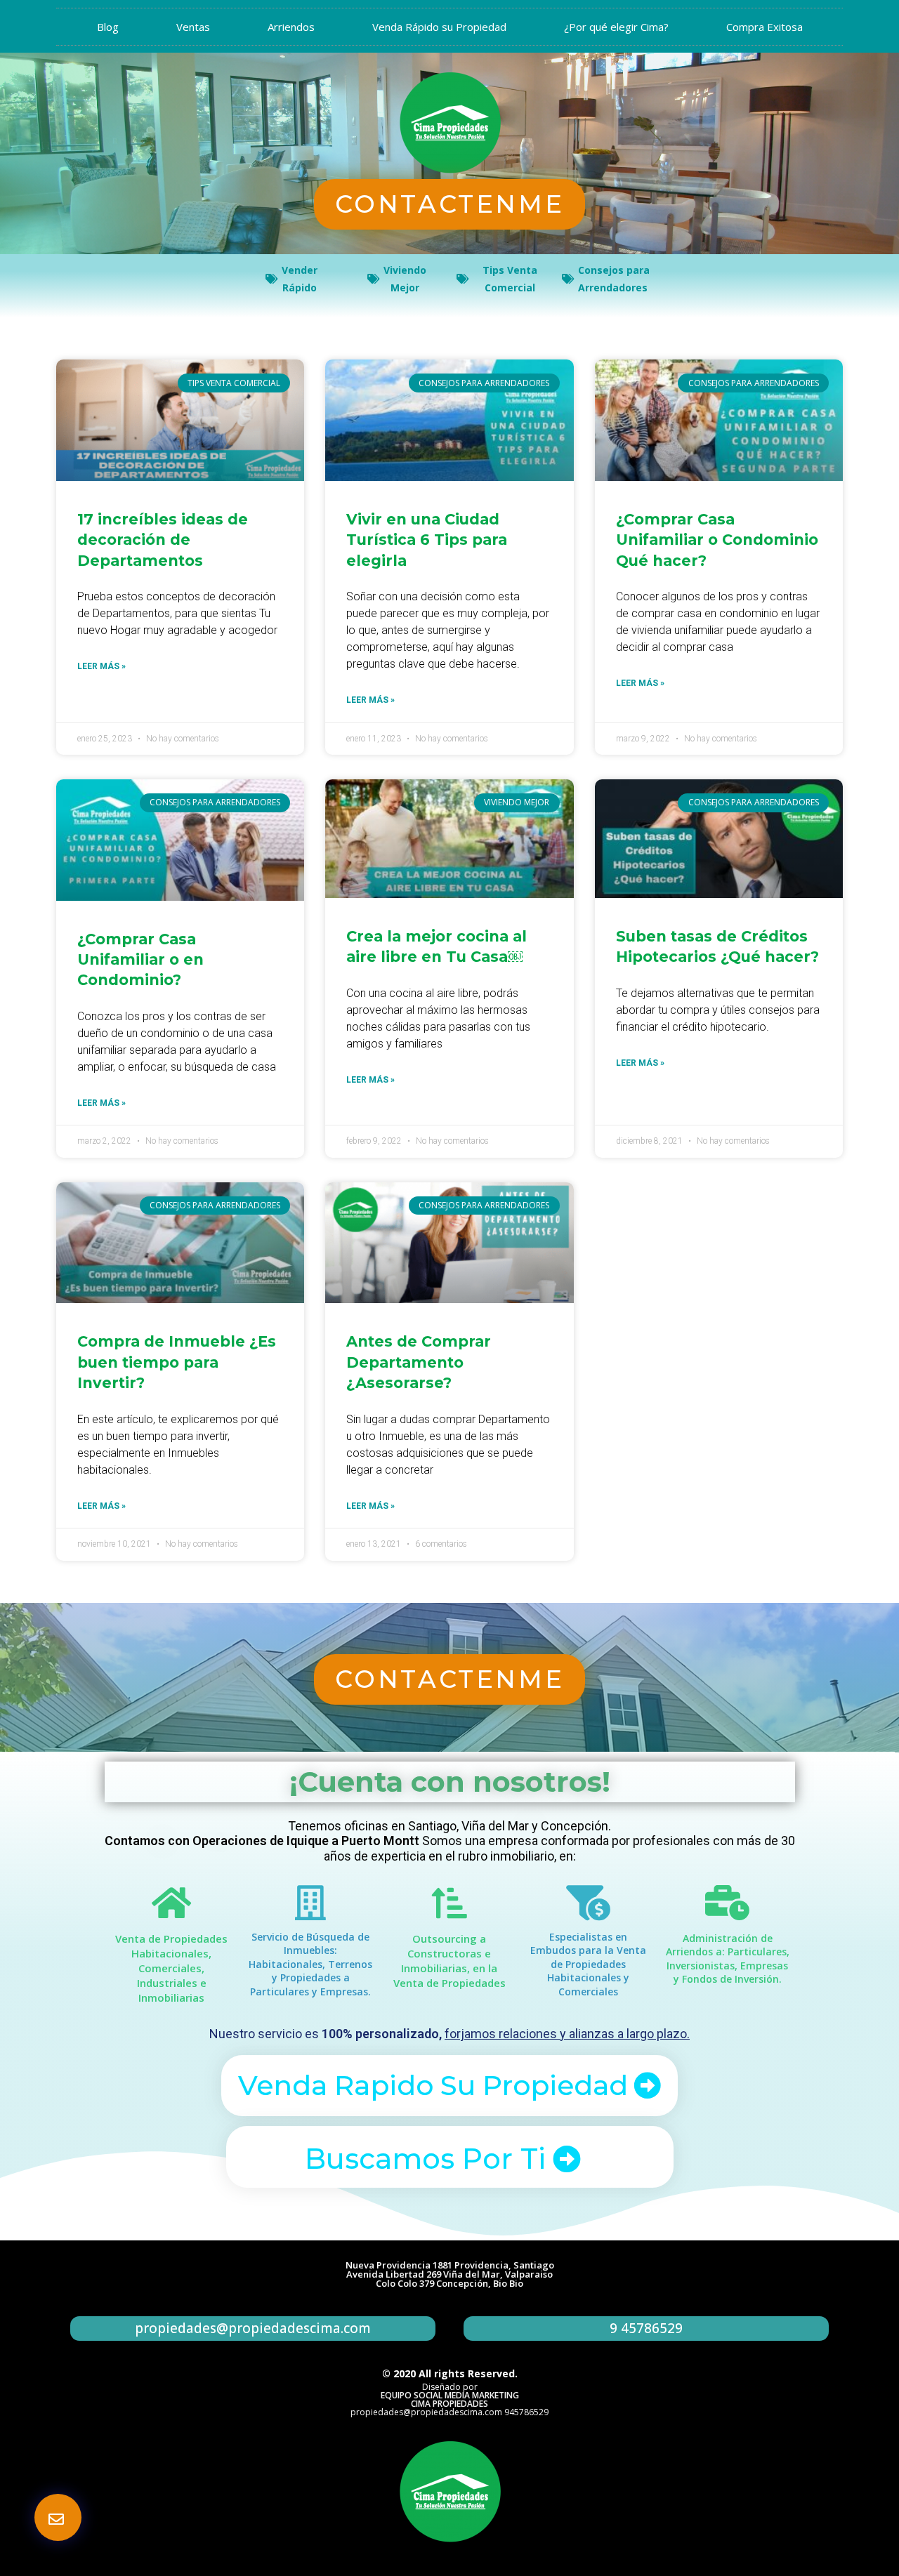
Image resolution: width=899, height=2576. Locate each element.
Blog (108, 27)
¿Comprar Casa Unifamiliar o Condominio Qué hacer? (717, 540)
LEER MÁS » (101, 666)
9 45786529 (646, 2328)
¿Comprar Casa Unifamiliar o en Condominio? (140, 960)
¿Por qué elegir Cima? (616, 27)
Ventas (193, 27)
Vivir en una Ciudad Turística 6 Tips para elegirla (427, 540)
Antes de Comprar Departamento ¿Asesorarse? (419, 1362)
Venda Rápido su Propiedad (439, 27)
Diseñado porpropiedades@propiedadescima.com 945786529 (449, 2399)
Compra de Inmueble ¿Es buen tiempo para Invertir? (177, 1362)
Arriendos (291, 27)
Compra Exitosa (765, 27)
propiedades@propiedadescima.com (253, 2328)
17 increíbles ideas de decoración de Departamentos (163, 540)
